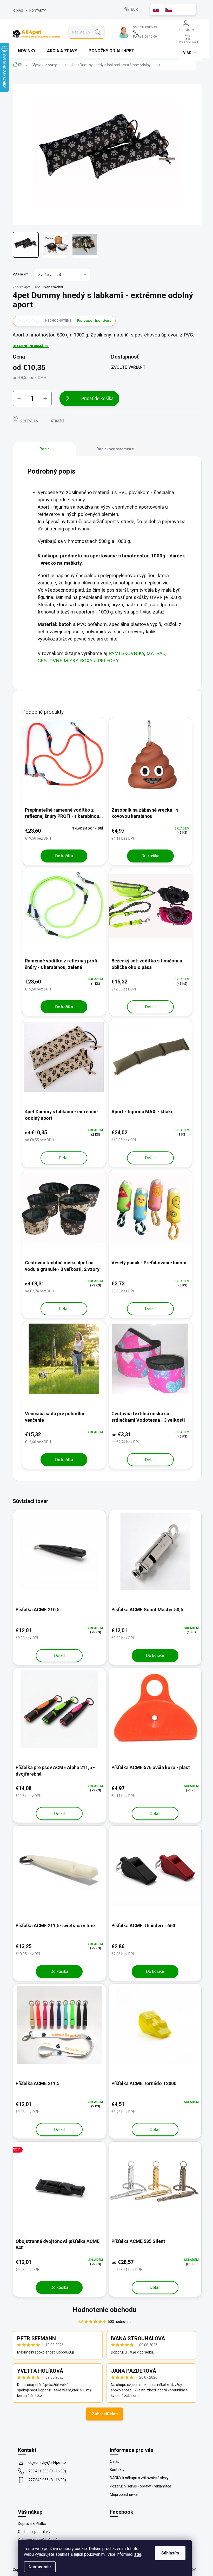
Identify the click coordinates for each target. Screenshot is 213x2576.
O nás (18, 11)
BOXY (86, 661)
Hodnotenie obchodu (105, 2310)
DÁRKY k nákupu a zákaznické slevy (139, 2478)
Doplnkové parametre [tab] (115, 449)
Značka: (22, 287)
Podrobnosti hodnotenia (94, 321)
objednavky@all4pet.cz (47, 2463)
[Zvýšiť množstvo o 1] (45, 399)
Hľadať (98, 32)
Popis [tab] (45, 449)
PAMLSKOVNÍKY (126, 653)
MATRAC (156, 653)
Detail (150, 1007)
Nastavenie (40, 2567)
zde (138, 2554)
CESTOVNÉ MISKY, (58, 661)
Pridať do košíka (97, 398)
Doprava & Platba (32, 2524)
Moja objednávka (124, 2494)
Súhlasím (170, 2553)
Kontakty (38, 11)
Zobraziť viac (105, 2414)
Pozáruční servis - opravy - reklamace (141, 2486)
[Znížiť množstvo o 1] (19, 399)
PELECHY (108, 661)
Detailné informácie (31, 346)
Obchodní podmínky (34, 2532)
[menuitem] (27, 51)
